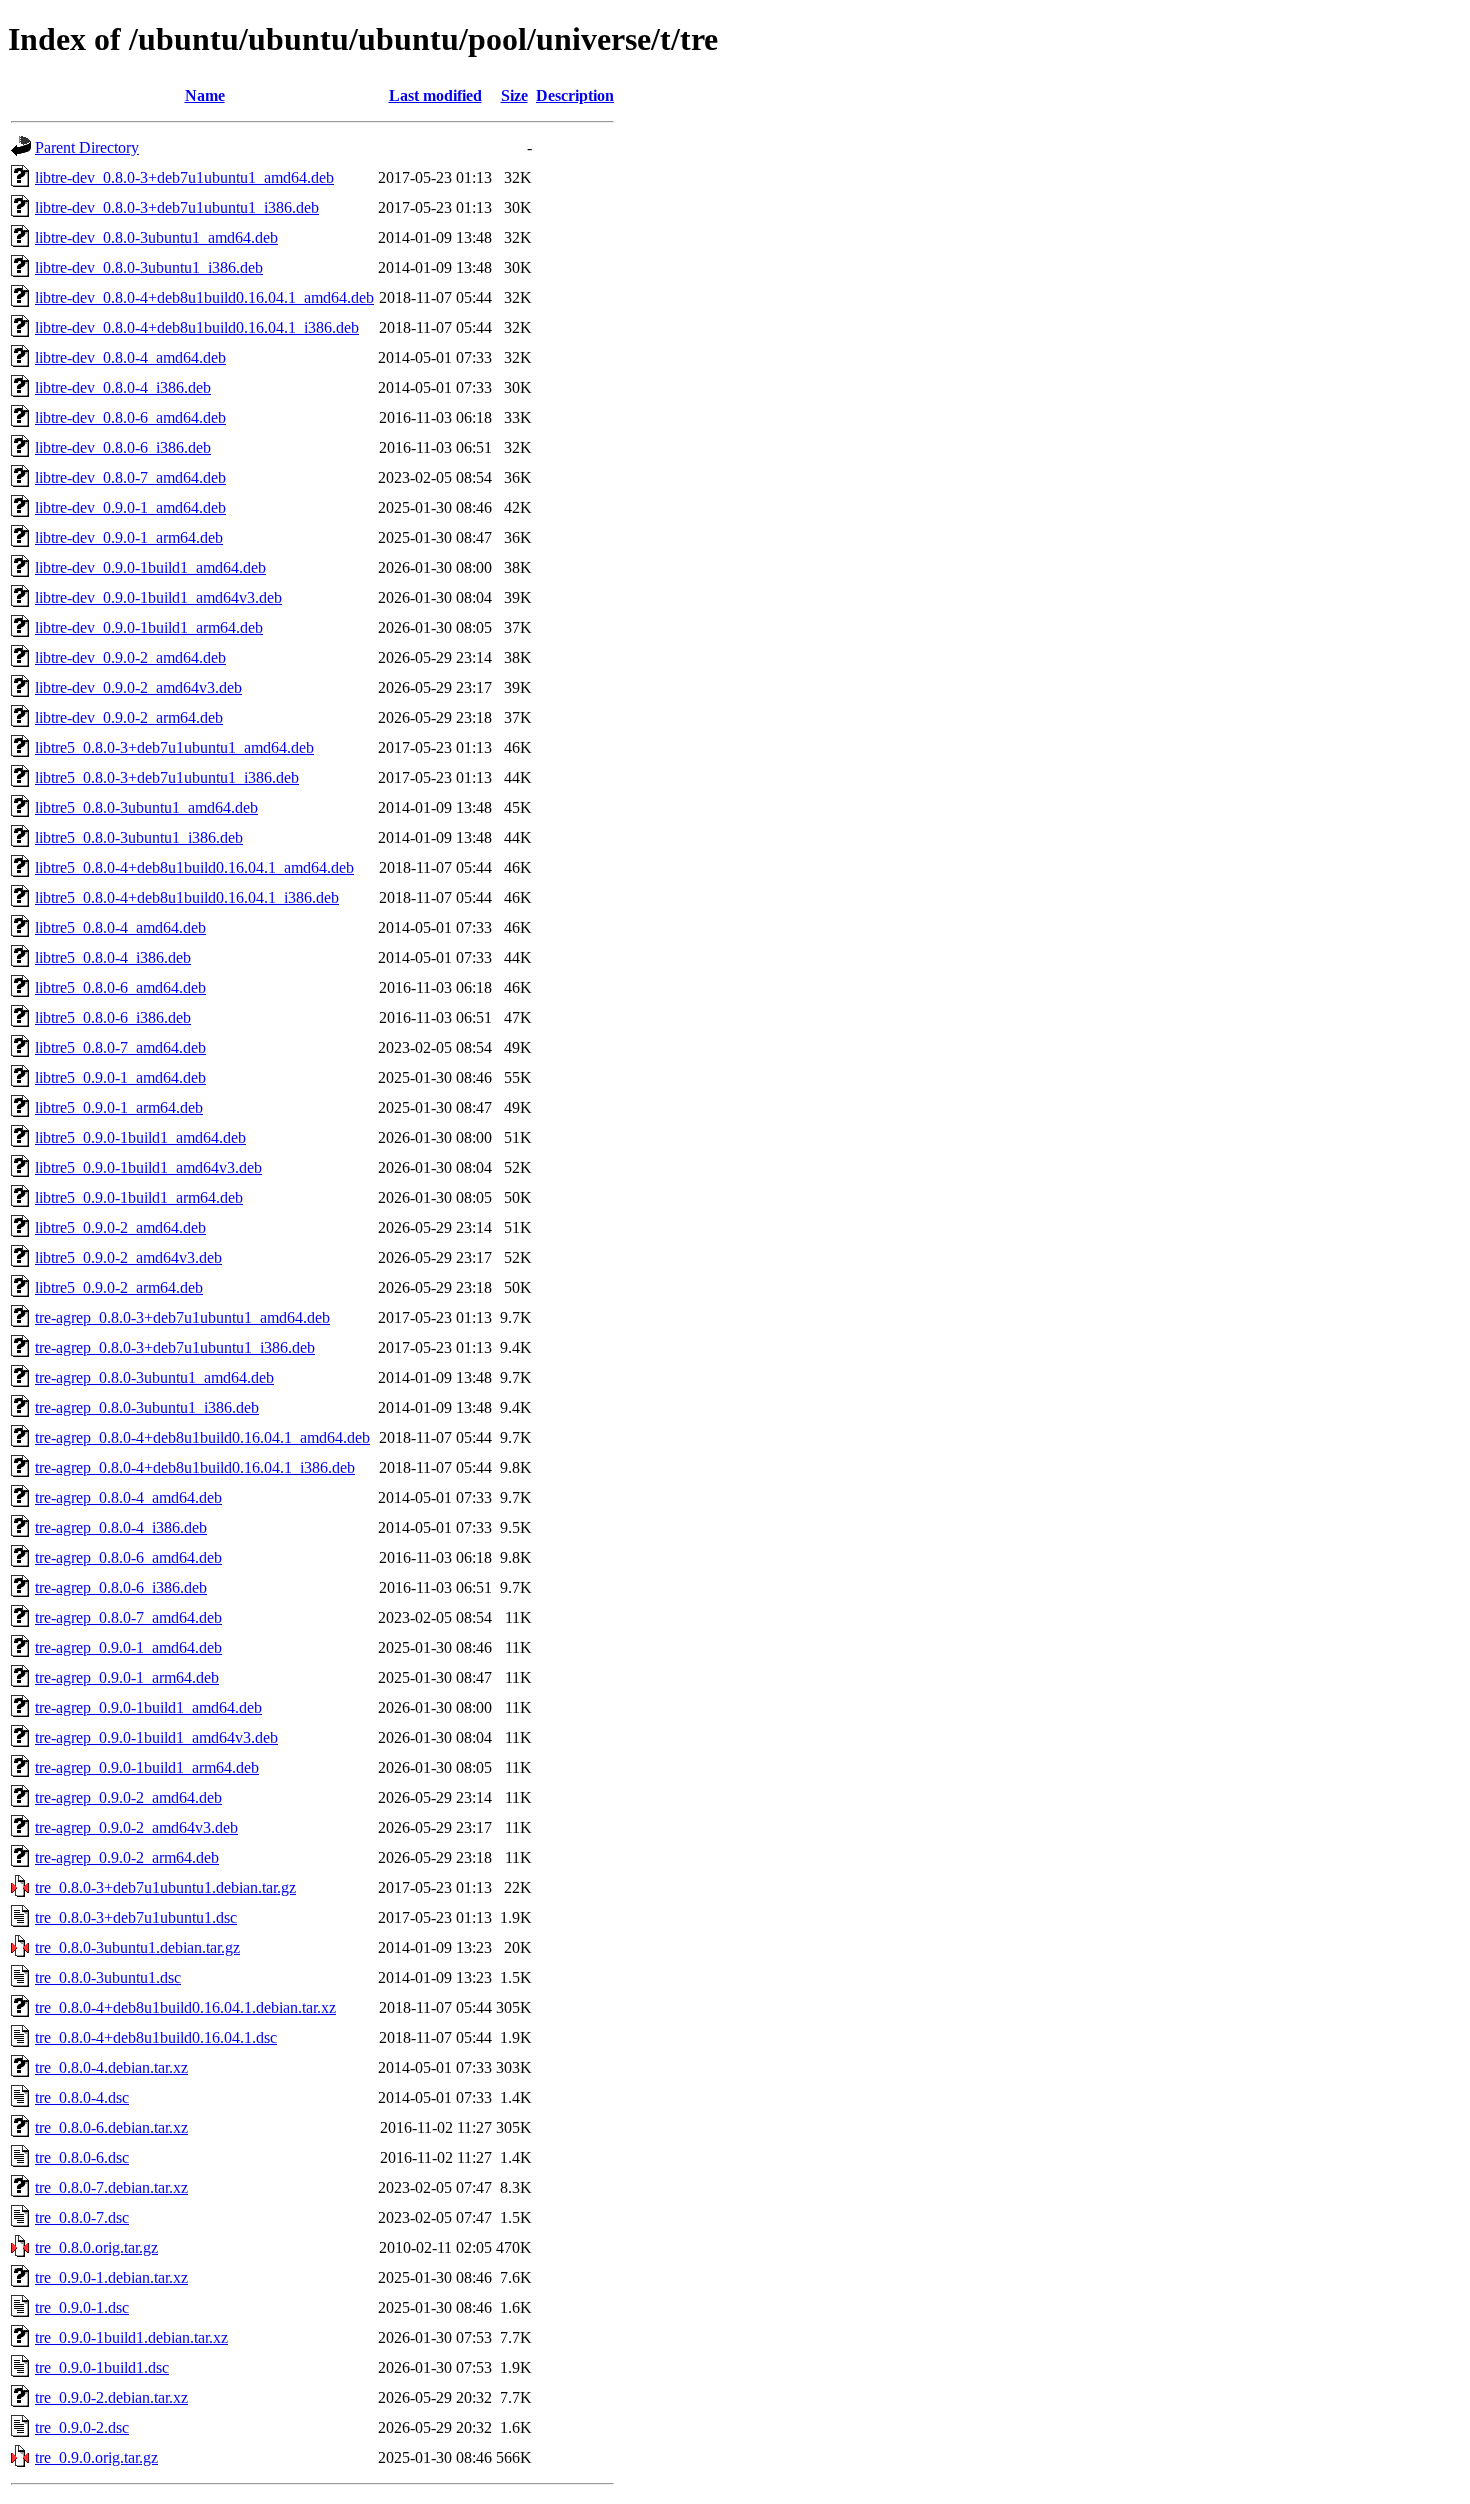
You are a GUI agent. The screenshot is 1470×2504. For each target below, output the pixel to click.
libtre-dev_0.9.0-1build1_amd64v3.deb (158, 597)
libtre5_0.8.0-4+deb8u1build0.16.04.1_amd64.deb (194, 867)
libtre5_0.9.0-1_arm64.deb (119, 1107)
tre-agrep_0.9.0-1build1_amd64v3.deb (156, 1737)
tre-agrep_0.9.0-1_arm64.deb (127, 1677)
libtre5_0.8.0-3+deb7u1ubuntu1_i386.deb (167, 777)
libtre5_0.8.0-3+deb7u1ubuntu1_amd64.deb (174, 747)
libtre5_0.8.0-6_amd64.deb (120, 987)
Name (205, 95)
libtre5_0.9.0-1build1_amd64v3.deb (148, 1167)
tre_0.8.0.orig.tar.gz (96, 2247)
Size (514, 95)
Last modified (435, 95)
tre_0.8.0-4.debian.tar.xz (111, 2067)
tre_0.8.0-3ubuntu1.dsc (108, 1977)
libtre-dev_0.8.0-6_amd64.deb (130, 417)
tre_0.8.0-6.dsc (82, 2157)
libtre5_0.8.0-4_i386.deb (113, 957)
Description (575, 95)
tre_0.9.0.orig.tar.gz (96, 2457)
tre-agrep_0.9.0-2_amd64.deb (128, 1797)
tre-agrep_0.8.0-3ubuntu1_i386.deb (147, 1407)
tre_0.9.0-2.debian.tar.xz (111, 2397)
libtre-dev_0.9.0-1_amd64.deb (130, 507)
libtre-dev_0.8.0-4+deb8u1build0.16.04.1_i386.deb (197, 327)
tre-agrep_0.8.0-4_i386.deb (121, 1527)
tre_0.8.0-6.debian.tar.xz (111, 2127)
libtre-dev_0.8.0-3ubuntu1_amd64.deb (156, 237)
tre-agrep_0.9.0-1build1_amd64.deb (148, 1707)
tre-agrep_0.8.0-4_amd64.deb (128, 1497)
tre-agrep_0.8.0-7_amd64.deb (128, 1617)
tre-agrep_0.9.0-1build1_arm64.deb (147, 1767)
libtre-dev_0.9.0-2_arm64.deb (129, 717)
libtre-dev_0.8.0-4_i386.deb (123, 387)
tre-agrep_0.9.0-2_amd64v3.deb (136, 1827)
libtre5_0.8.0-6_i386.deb (113, 1017)
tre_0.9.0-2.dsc (82, 2427)
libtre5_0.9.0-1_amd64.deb (120, 1077)
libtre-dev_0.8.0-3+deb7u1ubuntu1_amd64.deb (184, 177)
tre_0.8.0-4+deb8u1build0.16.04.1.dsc (156, 2037)
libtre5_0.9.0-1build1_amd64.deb (140, 1137)
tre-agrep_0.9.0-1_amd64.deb (128, 1647)
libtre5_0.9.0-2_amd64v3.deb (128, 1257)
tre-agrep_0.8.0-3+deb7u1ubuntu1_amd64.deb (182, 1317)
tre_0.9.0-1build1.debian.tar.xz (131, 2337)
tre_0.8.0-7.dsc (82, 2217)
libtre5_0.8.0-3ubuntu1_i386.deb (139, 837)
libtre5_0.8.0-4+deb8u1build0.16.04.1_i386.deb (187, 897)
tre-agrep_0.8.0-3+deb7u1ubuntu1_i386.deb (175, 1347)
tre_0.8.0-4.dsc (82, 2097)
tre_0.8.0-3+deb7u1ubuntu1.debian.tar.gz (165, 1887)
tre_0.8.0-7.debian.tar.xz (111, 2187)
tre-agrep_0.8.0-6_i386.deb (121, 1587)
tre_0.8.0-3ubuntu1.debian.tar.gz (137, 1947)
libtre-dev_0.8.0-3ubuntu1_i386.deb (149, 267)
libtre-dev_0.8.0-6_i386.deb (123, 447)
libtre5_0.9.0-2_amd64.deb (120, 1227)
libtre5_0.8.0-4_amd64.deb (120, 927)
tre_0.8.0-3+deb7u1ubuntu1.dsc (136, 1917)
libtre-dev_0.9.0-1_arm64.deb (129, 537)
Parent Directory (87, 147)
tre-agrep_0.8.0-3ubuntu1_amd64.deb (154, 1377)
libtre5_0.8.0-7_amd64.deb (120, 1047)
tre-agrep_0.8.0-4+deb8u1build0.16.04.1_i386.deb (195, 1467)
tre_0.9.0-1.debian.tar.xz (111, 2277)
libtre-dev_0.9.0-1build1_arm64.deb (149, 627)
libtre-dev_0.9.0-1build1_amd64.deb (150, 567)
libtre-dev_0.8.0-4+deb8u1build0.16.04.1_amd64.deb (204, 297)
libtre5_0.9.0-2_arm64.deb (119, 1287)
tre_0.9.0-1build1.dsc (102, 2367)
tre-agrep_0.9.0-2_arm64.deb (127, 1857)
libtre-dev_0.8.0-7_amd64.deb (130, 477)
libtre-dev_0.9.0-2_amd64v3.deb (138, 687)
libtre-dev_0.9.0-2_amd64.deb (130, 657)
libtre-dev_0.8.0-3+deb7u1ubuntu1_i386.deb (177, 207)
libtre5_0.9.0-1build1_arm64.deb (139, 1197)
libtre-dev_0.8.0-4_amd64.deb (130, 357)
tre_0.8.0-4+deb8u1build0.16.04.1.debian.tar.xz (185, 2007)
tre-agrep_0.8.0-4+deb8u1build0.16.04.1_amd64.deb (202, 1437)
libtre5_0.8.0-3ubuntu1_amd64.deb (146, 807)
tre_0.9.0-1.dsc (82, 2307)
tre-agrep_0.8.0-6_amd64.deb (128, 1557)
